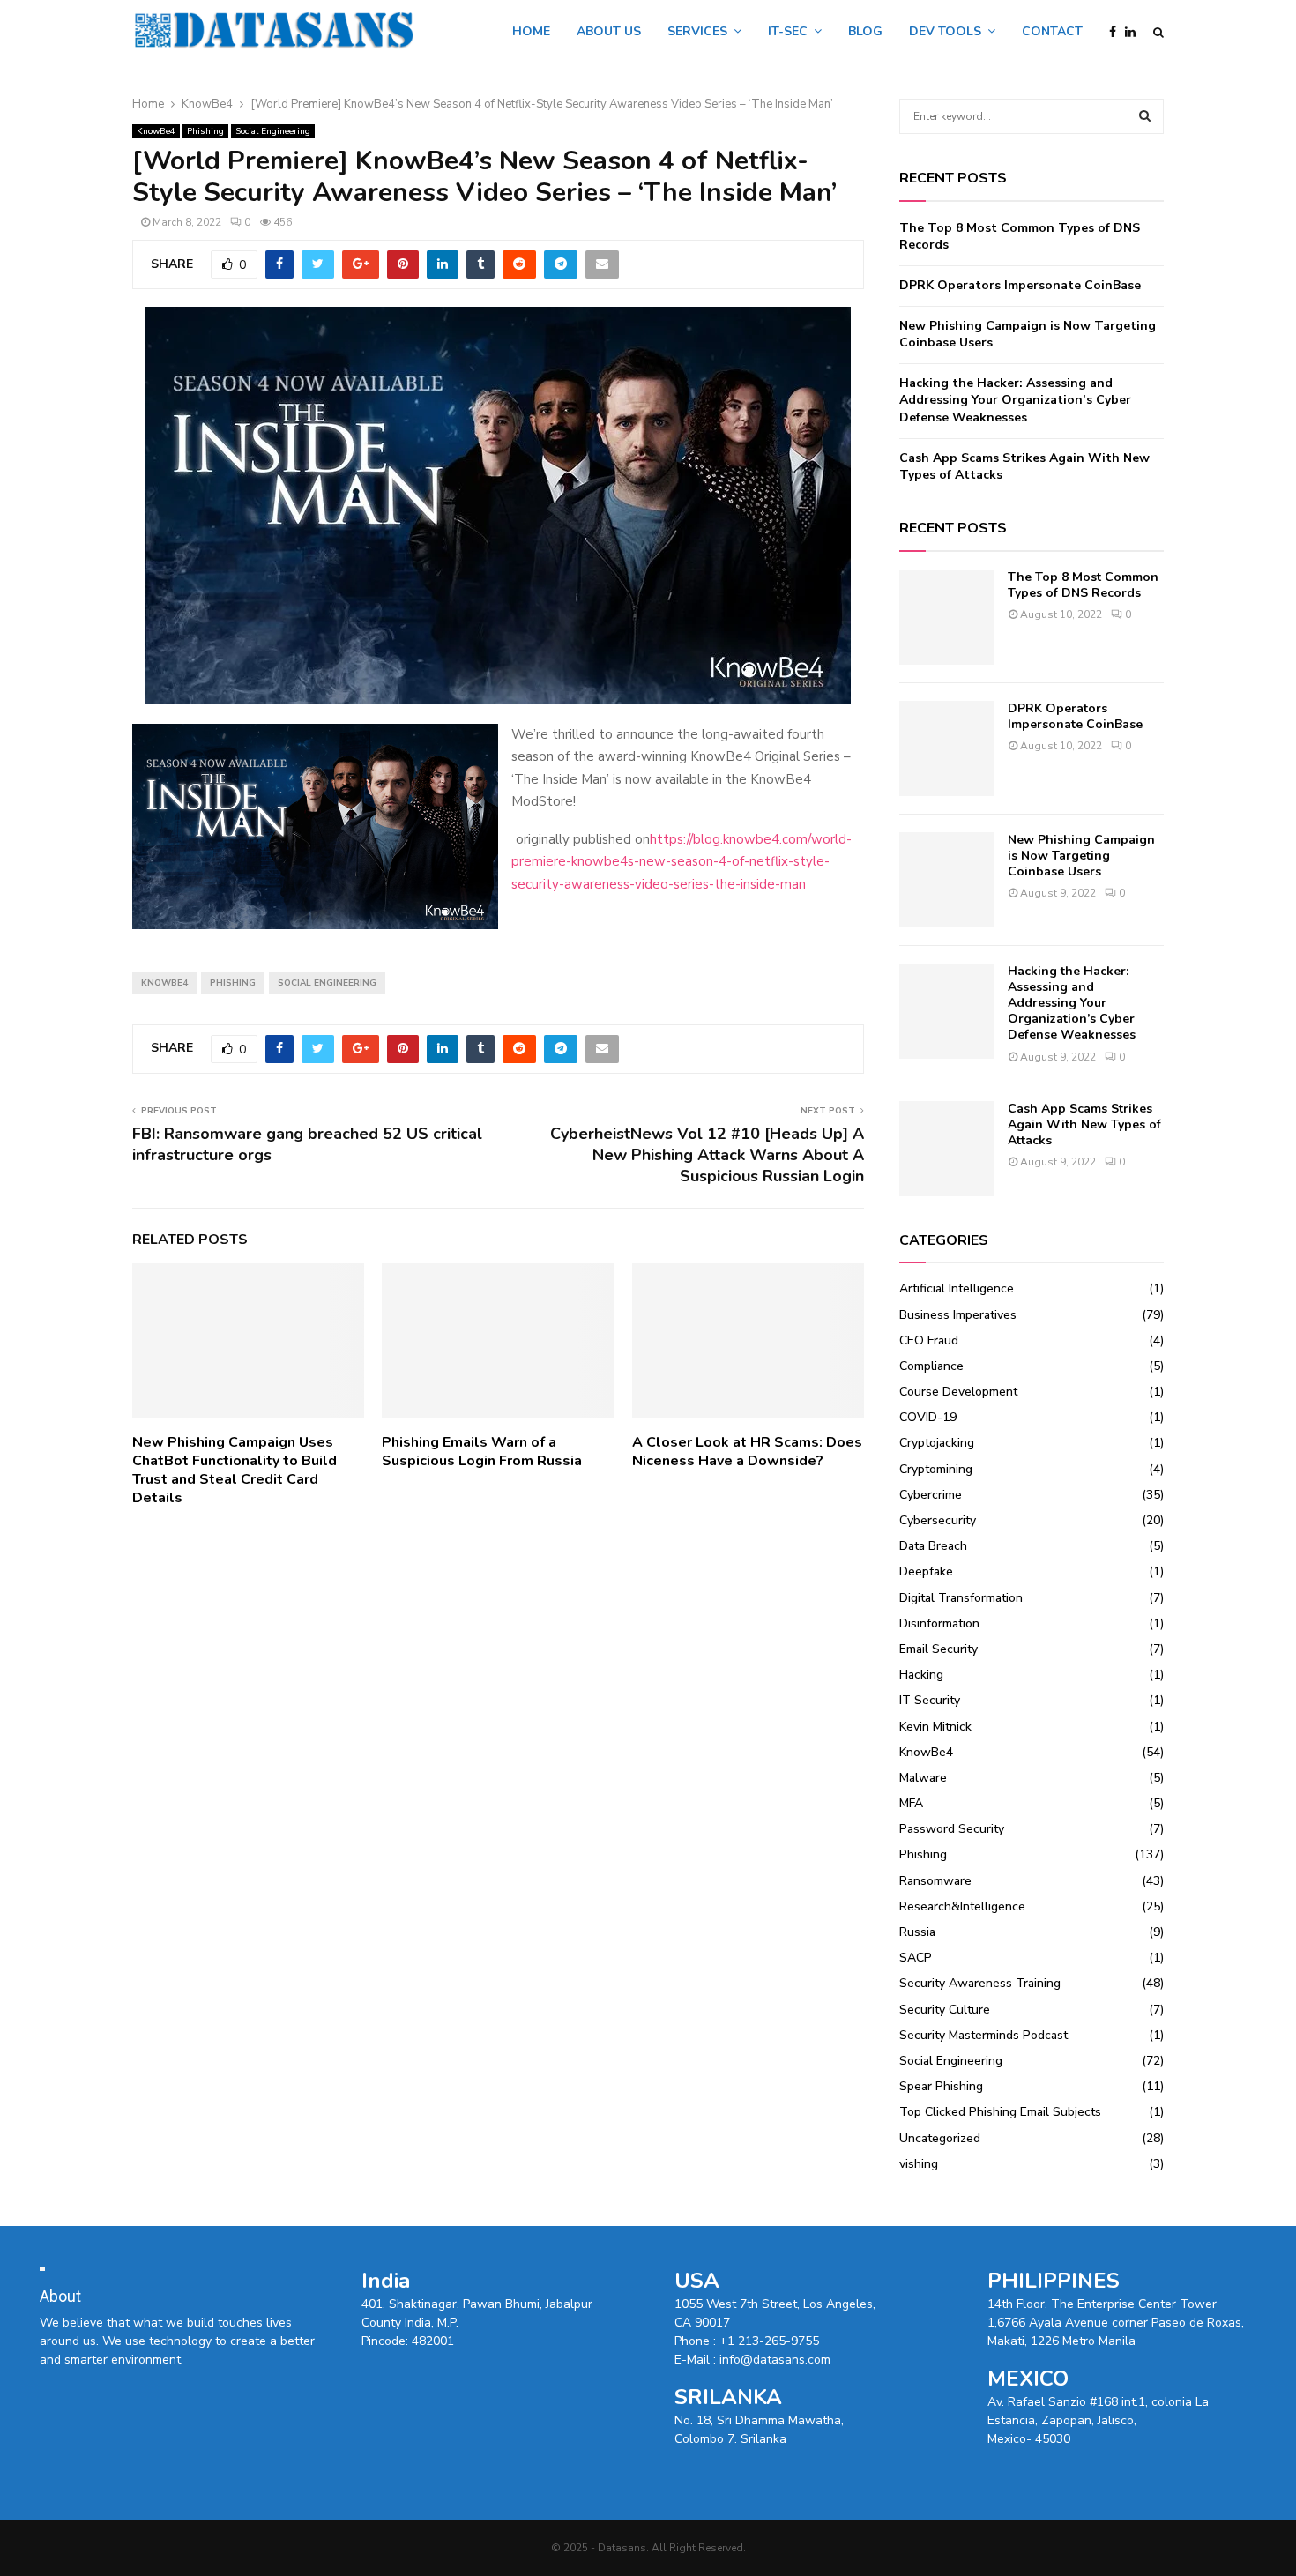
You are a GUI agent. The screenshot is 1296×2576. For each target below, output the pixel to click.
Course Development (958, 1392)
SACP (916, 1958)
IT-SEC (788, 31)
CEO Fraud (929, 1340)
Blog (865, 31)
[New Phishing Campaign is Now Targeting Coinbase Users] (947, 880)
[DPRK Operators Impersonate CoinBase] (947, 748)
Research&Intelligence (962, 1906)
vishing (919, 2164)
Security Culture (945, 2010)
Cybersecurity (938, 1520)
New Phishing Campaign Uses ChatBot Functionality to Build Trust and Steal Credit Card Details (235, 1470)
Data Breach (933, 1546)
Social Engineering (273, 131)
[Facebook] (1117, 32)
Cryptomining (936, 1469)
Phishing (205, 131)
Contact (1052, 31)
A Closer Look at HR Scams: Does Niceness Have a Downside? (747, 1452)
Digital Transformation (961, 1598)
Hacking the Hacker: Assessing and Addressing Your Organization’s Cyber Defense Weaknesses (1015, 400)
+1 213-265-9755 (769, 2341)
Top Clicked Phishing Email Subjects (1000, 2112)
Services (697, 31)
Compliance (931, 1366)
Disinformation (939, 1623)
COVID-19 (928, 1417)
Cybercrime (931, 1495)
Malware (923, 1778)
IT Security (930, 1700)
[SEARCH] (1145, 116)
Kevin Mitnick (935, 1727)
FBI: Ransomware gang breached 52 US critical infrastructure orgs (307, 1144)
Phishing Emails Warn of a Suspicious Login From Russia (482, 1452)
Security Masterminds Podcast (983, 2035)
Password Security (952, 1829)
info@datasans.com (775, 2360)
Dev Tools (945, 31)
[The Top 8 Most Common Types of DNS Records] (947, 617)
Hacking (921, 1675)
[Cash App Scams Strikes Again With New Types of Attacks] (947, 1149)
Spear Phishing (941, 2086)
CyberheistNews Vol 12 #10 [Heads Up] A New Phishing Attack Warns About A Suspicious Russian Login (707, 1155)
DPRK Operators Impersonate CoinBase (1020, 285)
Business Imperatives (958, 1315)
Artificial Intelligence (957, 1288)
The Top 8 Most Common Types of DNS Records (1083, 585)
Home (531, 31)
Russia (917, 1932)
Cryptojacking (937, 1443)
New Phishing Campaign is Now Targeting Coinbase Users (1081, 856)
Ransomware (935, 1881)
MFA (911, 1803)
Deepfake (926, 1571)
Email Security (938, 1649)
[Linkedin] (1135, 32)
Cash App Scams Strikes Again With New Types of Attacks (1084, 1124)
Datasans (622, 2548)
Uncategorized (940, 2138)
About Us (609, 31)
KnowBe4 (156, 131)
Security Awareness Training (980, 1983)
